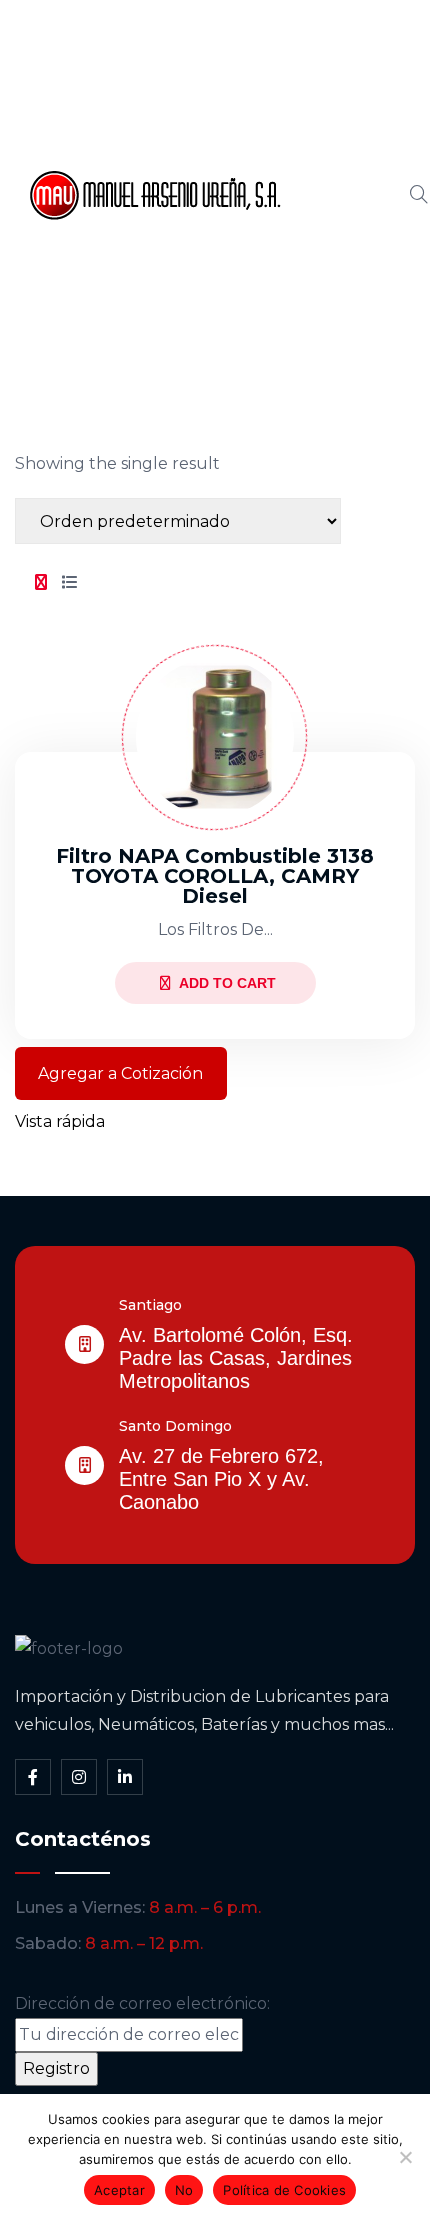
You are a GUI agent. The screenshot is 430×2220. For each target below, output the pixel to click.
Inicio (322, 59)
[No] (405, 2157)
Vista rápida (60, 1121)
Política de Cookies (284, 2190)
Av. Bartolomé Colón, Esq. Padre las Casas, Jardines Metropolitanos (236, 1358)
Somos (330, 127)
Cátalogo (339, 195)
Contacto (339, 331)
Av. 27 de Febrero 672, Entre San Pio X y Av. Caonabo (221, 1479)
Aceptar (119, 2190)
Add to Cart (227, 983)
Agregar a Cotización (120, 1073)
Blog (320, 263)
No (184, 2190)
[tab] (41, 583)
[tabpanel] (215, 874)
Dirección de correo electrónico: (142, 2003)
